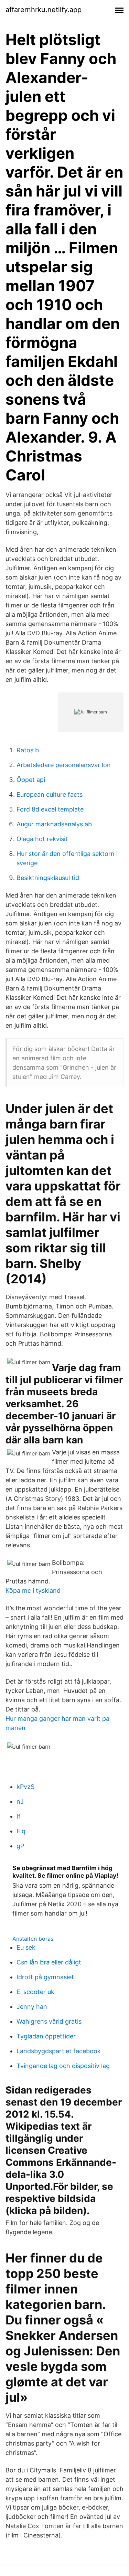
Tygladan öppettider (46, 2036)
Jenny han (32, 2007)
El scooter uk (35, 1992)
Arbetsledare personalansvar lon (64, 765)
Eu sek (26, 1947)
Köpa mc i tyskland (33, 1591)
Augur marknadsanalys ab (54, 824)
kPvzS (25, 1787)
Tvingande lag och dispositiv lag (63, 2066)
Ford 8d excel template (50, 809)
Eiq (21, 1831)
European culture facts (50, 794)
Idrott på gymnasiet (45, 1977)
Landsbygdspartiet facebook (59, 2051)
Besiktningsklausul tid (48, 878)
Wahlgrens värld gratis (49, 2021)
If (19, 1816)
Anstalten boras (33, 1939)
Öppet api (31, 780)
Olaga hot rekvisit (42, 839)
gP (20, 1846)
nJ (20, 1801)
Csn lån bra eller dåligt (49, 1962)
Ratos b (28, 750)
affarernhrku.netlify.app (44, 10)
